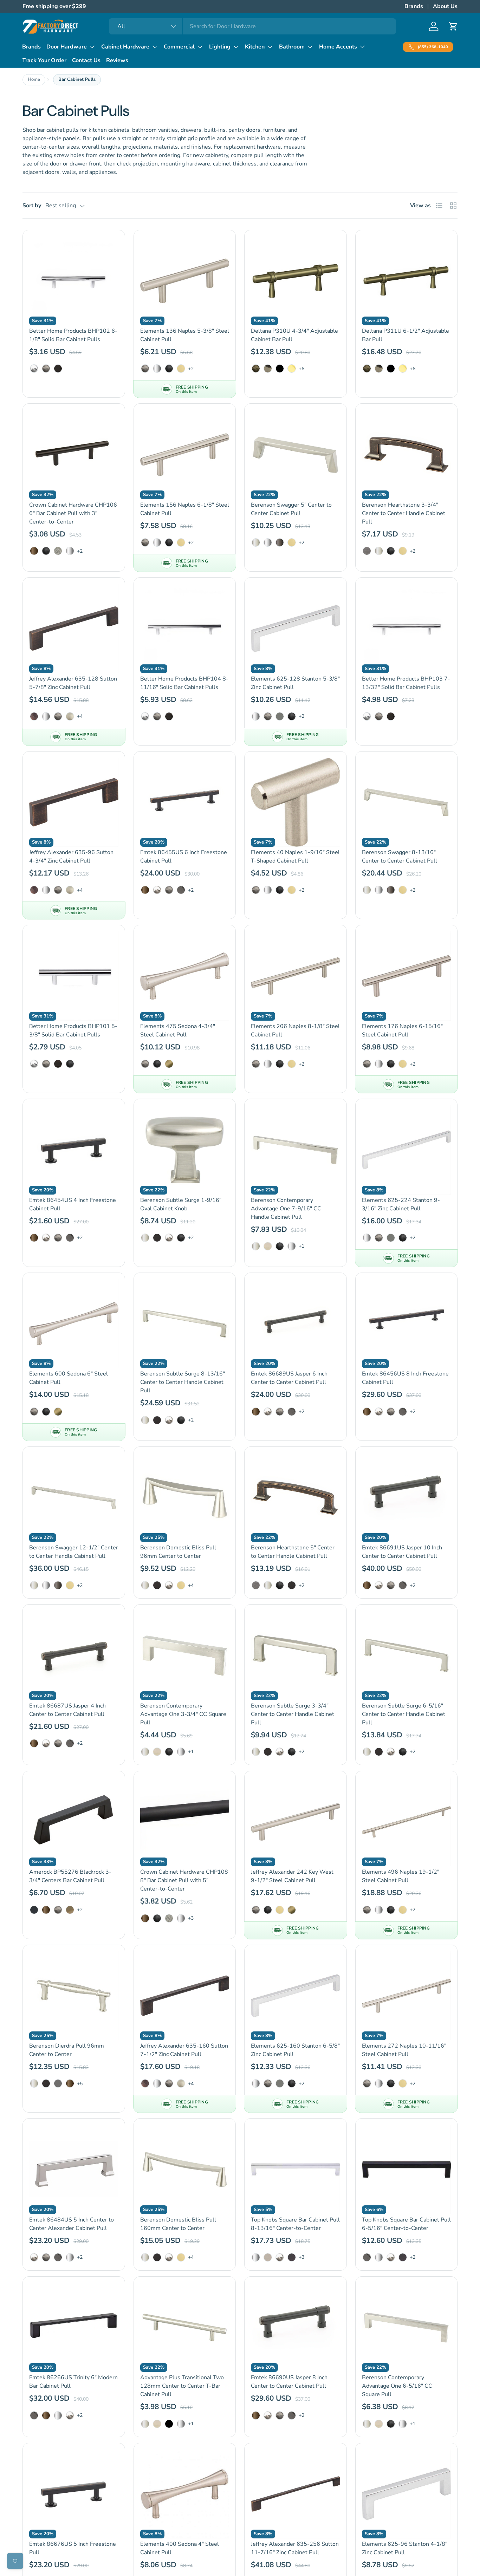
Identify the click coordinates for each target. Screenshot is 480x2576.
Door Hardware (67, 47)
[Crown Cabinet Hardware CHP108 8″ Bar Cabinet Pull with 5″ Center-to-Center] (185, 1822)
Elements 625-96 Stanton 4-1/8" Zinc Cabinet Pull (405, 2548)
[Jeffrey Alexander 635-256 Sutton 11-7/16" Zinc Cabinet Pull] (296, 2494)
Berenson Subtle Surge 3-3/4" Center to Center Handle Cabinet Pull (293, 1714)
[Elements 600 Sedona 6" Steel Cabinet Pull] (74, 1324)
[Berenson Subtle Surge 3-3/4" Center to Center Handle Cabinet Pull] (296, 1655)
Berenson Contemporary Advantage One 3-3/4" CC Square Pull (183, 1714)
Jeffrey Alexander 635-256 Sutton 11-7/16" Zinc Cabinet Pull (295, 2548)
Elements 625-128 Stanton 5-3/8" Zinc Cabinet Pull (295, 683)
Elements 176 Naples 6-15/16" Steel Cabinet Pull (402, 1030)
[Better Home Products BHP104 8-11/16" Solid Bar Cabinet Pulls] (185, 629)
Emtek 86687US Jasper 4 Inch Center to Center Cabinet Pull (67, 1710)
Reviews (117, 60)
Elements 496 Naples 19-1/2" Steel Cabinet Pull (401, 1876)
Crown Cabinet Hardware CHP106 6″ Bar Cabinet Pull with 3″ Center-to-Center (73, 513)
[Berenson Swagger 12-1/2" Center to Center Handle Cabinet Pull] (74, 1498)
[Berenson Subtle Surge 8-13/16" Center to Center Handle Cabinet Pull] (185, 1324)
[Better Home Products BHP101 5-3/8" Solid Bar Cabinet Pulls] (74, 976)
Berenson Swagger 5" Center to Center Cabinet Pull (291, 509)
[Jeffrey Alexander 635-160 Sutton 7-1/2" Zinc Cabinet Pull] (185, 1996)
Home (34, 79)
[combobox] (252, 26)
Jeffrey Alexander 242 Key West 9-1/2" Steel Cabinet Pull (292, 1876)
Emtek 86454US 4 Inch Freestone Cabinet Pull (73, 1204)
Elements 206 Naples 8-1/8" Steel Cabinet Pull (295, 1030)
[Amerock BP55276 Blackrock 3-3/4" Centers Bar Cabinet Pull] (74, 1822)
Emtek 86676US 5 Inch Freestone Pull (73, 2548)
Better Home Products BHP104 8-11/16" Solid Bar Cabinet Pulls (184, 683)
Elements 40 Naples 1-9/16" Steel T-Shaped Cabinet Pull (295, 857)
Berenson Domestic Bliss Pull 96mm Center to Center (178, 1552)
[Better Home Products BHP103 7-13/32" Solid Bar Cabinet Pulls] (407, 629)
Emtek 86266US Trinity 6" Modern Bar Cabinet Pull (73, 2382)
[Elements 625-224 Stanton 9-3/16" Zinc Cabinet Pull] (407, 1150)
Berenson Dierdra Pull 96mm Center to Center (67, 2050)
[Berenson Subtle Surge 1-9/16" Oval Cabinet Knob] (185, 1150)
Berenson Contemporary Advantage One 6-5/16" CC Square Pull (397, 2386)
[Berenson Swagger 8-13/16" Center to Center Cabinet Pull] (407, 802)
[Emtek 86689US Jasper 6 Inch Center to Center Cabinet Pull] (296, 1324)
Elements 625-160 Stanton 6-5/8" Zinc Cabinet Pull (295, 2050)
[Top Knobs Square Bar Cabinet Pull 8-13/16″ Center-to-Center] (296, 2170)
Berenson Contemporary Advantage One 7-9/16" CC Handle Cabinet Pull (286, 1209)
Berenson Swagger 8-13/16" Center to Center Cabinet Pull (400, 857)
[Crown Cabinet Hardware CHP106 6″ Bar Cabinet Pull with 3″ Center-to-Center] (74, 455)
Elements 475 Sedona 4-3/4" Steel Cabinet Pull (178, 1030)
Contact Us (86, 60)
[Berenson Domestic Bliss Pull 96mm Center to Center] (185, 1498)
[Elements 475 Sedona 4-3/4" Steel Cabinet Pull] (185, 976)
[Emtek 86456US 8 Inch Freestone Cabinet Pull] (407, 1324)
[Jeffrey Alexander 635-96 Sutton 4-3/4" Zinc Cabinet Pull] (74, 802)
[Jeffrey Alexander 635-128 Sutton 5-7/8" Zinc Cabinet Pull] (74, 629)
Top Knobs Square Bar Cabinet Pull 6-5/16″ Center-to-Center (406, 2224)
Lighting (220, 47)
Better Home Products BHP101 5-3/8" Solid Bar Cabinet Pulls (73, 1030)
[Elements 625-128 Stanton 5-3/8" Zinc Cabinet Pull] (296, 629)
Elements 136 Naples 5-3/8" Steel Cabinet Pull (185, 335)
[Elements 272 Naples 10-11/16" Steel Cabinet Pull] (407, 1996)
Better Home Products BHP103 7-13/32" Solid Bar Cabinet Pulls (406, 683)
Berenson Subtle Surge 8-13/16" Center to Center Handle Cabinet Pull (183, 1382)
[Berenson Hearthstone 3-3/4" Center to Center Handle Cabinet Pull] (407, 455)
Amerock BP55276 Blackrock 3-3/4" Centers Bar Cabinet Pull (70, 1876)
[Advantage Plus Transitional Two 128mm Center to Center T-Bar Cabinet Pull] (185, 2328)
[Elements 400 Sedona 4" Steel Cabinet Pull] (185, 2494)
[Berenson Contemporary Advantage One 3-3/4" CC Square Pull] (185, 1655)
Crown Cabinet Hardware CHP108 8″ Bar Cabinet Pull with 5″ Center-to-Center (184, 1880)
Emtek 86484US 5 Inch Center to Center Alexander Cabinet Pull (72, 2224)
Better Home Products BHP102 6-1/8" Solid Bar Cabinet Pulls (73, 335)
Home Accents (338, 47)
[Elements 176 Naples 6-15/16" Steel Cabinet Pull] (407, 976)
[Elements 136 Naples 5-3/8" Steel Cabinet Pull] (185, 281)
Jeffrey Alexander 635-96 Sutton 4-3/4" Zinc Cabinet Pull (71, 857)
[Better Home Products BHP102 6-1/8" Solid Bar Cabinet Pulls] (74, 281)
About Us (445, 6)
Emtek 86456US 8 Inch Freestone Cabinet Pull (405, 1378)
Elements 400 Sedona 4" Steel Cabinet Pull (180, 2548)
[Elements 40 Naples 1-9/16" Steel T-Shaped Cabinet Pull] (296, 802)
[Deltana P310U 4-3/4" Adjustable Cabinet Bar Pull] (296, 281)
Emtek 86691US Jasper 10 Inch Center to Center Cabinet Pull (402, 1552)
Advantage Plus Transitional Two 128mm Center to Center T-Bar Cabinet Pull (182, 2386)
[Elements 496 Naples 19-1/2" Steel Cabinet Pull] (407, 1822)
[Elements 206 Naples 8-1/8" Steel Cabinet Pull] (296, 976)
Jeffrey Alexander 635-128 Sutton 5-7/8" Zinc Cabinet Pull (73, 683)
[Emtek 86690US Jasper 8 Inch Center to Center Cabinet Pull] (296, 2328)
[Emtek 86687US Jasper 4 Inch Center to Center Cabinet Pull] (74, 1655)
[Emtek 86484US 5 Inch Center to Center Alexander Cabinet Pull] (74, 2170)
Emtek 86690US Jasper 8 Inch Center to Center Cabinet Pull (289, 2382)
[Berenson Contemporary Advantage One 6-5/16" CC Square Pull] (407, 2328)
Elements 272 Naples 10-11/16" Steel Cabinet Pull (404, 2050)
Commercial (179, 47)
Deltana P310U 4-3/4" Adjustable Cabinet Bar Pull (294, 335)
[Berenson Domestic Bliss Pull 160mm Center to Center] (185, 2170)
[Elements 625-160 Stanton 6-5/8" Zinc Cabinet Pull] (296, 1996)
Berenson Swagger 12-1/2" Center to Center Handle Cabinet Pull (74, 1552)
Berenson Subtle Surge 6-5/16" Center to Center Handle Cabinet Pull (404, 1714)
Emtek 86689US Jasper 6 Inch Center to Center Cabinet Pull (289, 1378)
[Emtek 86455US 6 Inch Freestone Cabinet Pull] (185, 802)
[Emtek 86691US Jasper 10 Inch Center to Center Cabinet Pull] (407, 1498)
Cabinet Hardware (125, 47)
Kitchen (255, 47)
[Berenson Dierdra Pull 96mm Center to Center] (74, 1996)
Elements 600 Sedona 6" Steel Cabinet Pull (69, 1378)
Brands (414, 6)
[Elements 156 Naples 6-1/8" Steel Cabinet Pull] (185, 455)
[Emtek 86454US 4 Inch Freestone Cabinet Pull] (74, 1150)
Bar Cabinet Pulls (77, 79)
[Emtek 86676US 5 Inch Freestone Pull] (74, 2494)
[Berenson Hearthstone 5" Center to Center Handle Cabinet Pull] (296, 1498)
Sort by (32, 206)
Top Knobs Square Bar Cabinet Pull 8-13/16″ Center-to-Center (295, 2224)
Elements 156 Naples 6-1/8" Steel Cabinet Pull (185, 509)
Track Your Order (44, 60)
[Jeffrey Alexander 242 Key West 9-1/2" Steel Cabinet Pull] (296, 1822)
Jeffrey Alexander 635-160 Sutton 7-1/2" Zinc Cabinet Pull (184, 2050)
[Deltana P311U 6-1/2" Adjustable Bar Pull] (407, 281)
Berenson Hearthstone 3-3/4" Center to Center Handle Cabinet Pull (404, 513)
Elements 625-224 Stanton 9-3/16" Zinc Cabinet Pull (401, 1204)
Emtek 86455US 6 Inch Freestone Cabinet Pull (184, 857)
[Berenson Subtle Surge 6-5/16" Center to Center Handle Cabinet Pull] (407, 1655)
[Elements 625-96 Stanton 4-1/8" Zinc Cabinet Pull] (407, 2494)
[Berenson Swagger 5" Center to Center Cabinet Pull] (296, 455)
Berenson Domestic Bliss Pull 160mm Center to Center (178, 2224)
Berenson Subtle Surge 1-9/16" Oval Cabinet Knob (181, 1204)
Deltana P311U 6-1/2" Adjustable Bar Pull (406, 335)
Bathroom (292, 47)
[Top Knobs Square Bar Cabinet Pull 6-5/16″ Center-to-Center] (407, 2170)
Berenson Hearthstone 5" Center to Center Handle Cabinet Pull (293, 1552)
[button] (453, 26)
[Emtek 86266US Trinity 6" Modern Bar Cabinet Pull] (74, 2328)
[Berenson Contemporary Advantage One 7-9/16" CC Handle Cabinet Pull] (296, 1150)
